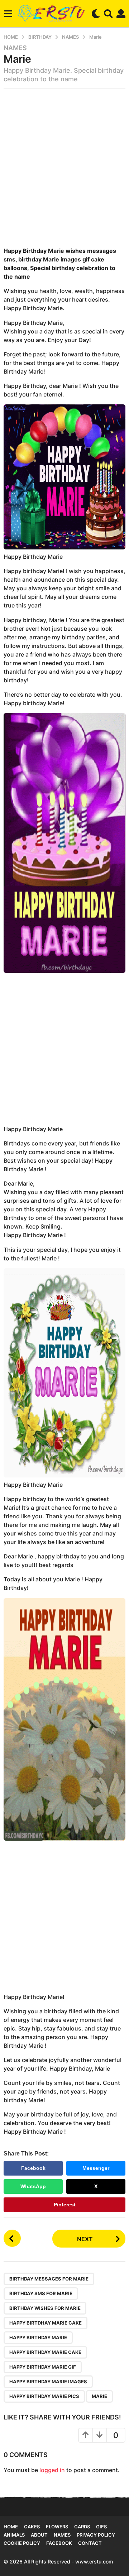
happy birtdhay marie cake (46, 2323)
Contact (90, 2543)
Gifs (101, 2527)
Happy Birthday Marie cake (45, 2352)
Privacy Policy (96, 2535)
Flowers (57, 2527)
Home (11, 2527)
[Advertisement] (64, 170)
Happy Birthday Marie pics (44, 2396)
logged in (52, 2470)
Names (15, 48)
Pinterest (65, 2205)
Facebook (33, 2168)
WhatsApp (33, 2186)
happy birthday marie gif (43, 2367)
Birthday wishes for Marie (45, 2308)
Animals (14, 2535)
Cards (82, 2527)
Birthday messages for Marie (49, 2279)
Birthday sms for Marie (41, 2293)
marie (99, 2396)
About (39, 2535)
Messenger (96, 2168)
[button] (8, 14)
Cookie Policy (22, 2543)
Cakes (32, 2527)
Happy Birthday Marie (38, 2337)
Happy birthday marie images (48, 2382)
